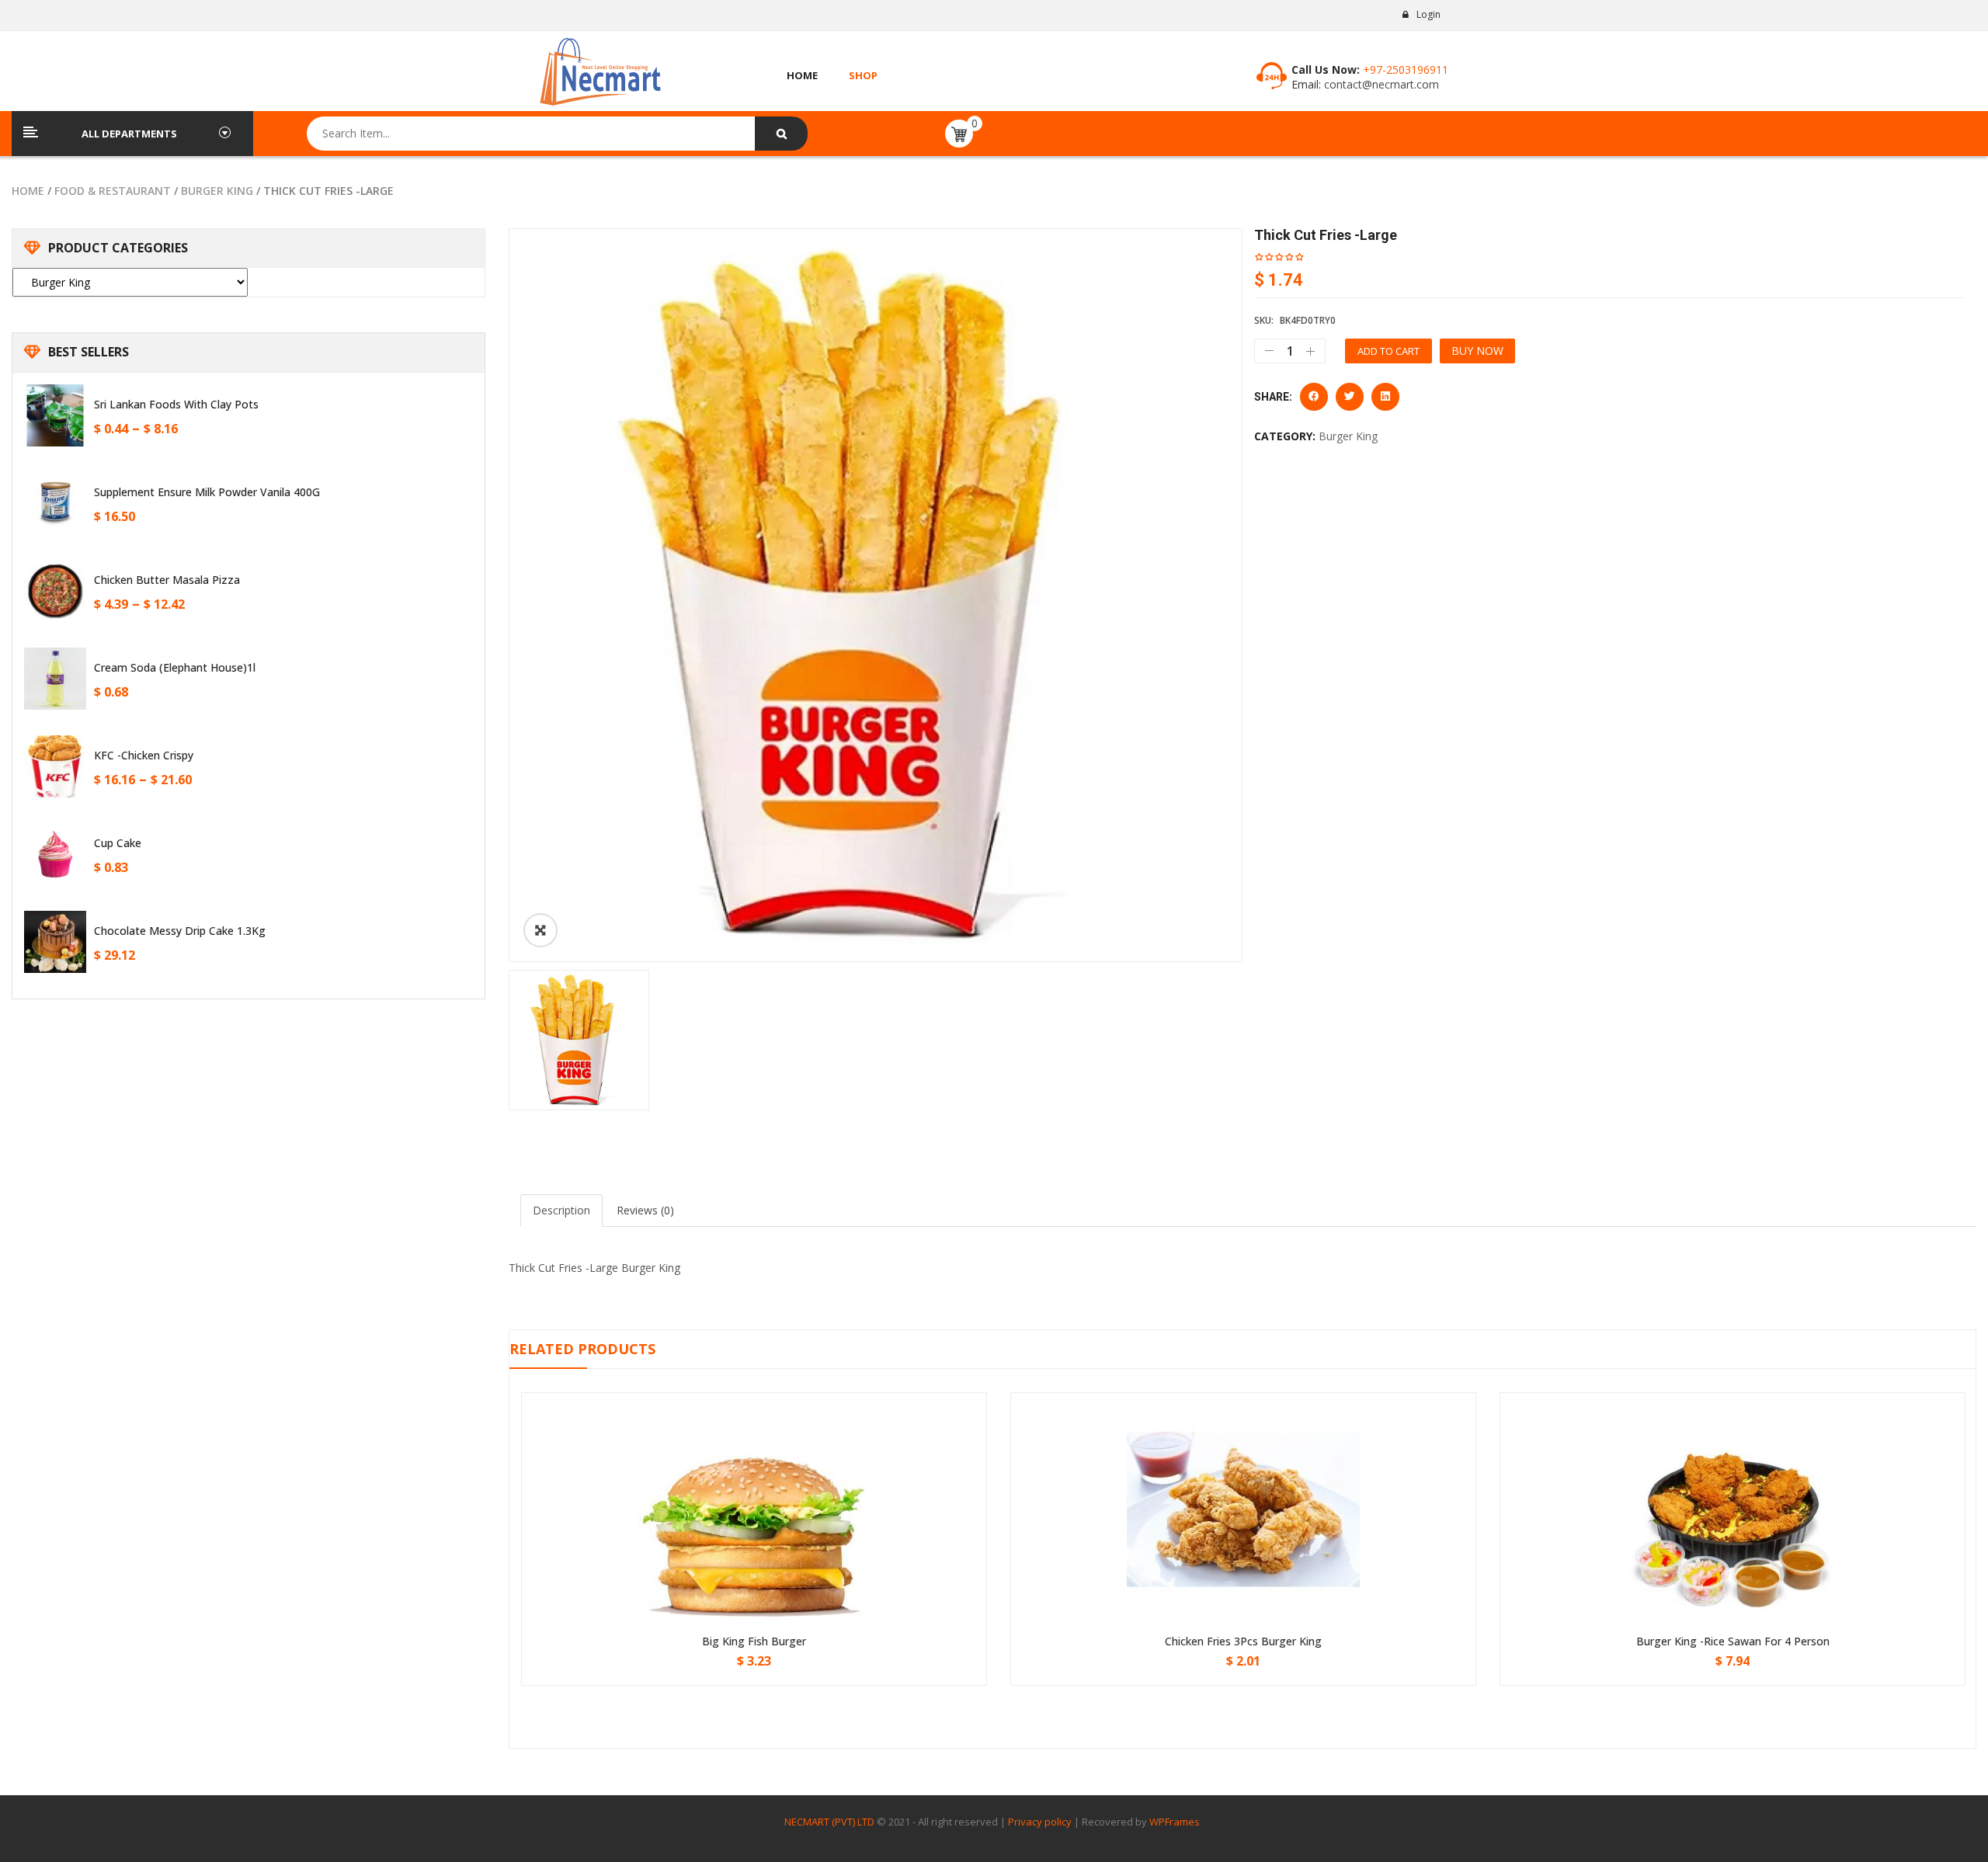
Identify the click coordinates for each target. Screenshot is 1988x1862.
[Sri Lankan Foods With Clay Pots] (55, 415)
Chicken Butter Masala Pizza (167, 580)
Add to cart (1388, 351)
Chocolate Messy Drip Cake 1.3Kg (180, 931)
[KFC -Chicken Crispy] (55, 766)
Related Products (582, 1349)
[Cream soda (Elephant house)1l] (55, 679)
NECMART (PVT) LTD (829, 1822)
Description (561, 1210)
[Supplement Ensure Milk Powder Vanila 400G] (55, 503)
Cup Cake (118, 843)
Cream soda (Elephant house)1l (175, 667)
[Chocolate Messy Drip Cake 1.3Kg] (55, 942)
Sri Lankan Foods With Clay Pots (176, 404)
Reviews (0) (645, 1210)
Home (28, 191)
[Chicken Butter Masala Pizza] (55, 591)
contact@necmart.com (1380, 84)
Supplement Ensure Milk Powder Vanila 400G (207, 492)
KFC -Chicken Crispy (144, 755)
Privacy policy (1040, 1822)
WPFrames (1175, 1822)
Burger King (217, 191)
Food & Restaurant (113, 191)
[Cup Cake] (55, 854)
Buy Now (1477, 351)
